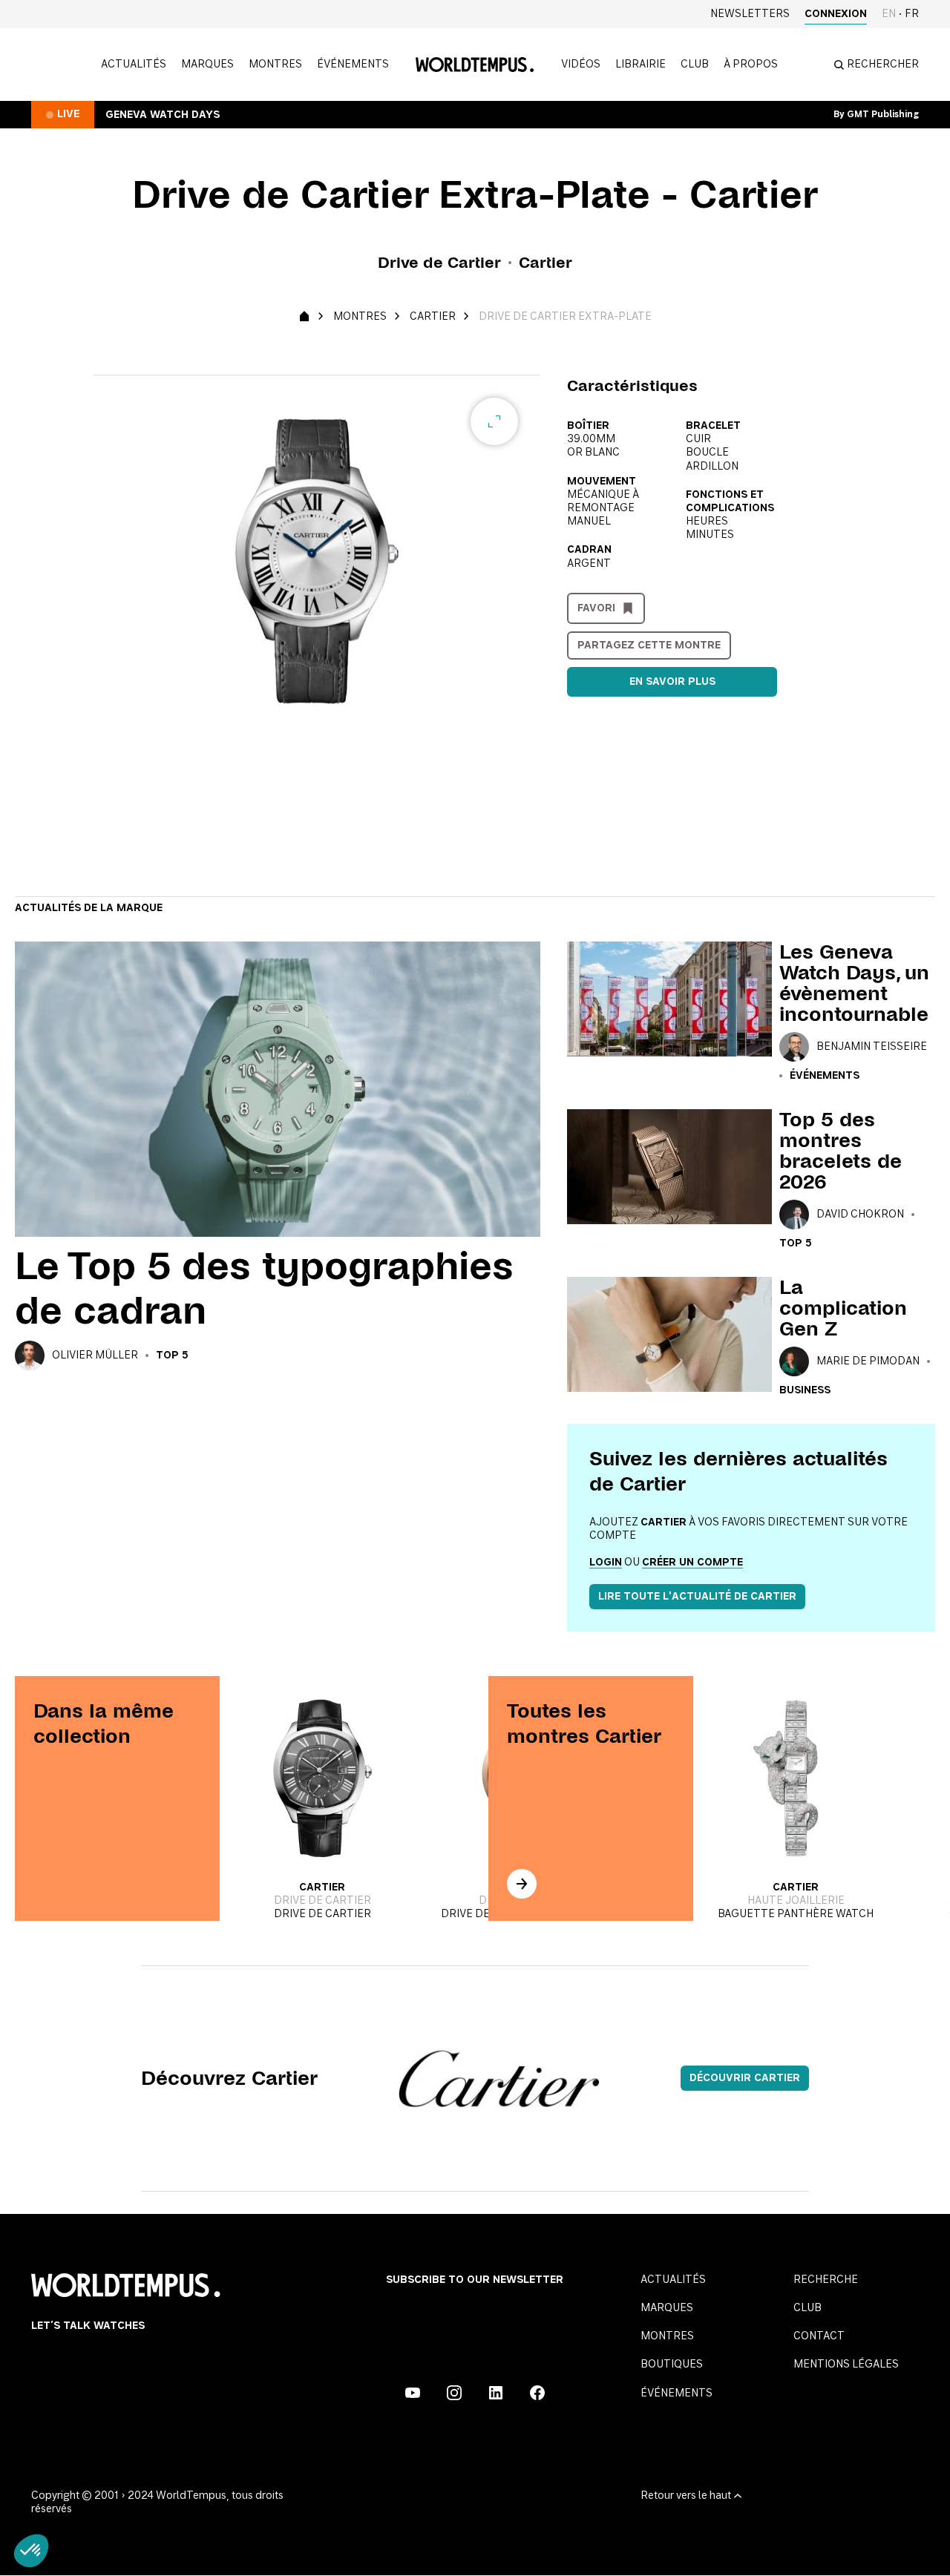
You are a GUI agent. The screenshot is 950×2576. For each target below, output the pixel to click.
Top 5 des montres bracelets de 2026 (841, 1151)
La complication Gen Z (843, 1308)
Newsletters (750, 14)
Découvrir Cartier (745, 2078)
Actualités (134, 65)
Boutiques (672, 2365)
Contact (819, 2336)
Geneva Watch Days (163, 115)
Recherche (826, 2280)
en (889, 14)
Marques (207, 65)
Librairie (641, 65)
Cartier (433, 317)
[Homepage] (475, 65)
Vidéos (581, 65)
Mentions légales (846, 2365)
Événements (353, 65)
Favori (596, 608)
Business (805, 1390)
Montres (275, 65)
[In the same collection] (522, 1884)
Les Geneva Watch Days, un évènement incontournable (854, 983)
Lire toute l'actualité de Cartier (697, 1597)
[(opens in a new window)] (413, 2393)
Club (695, 65)
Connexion (836, 14)
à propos (751, 65)
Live (68, 114)
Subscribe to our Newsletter (475, 2280)
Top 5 (172, 1356)
